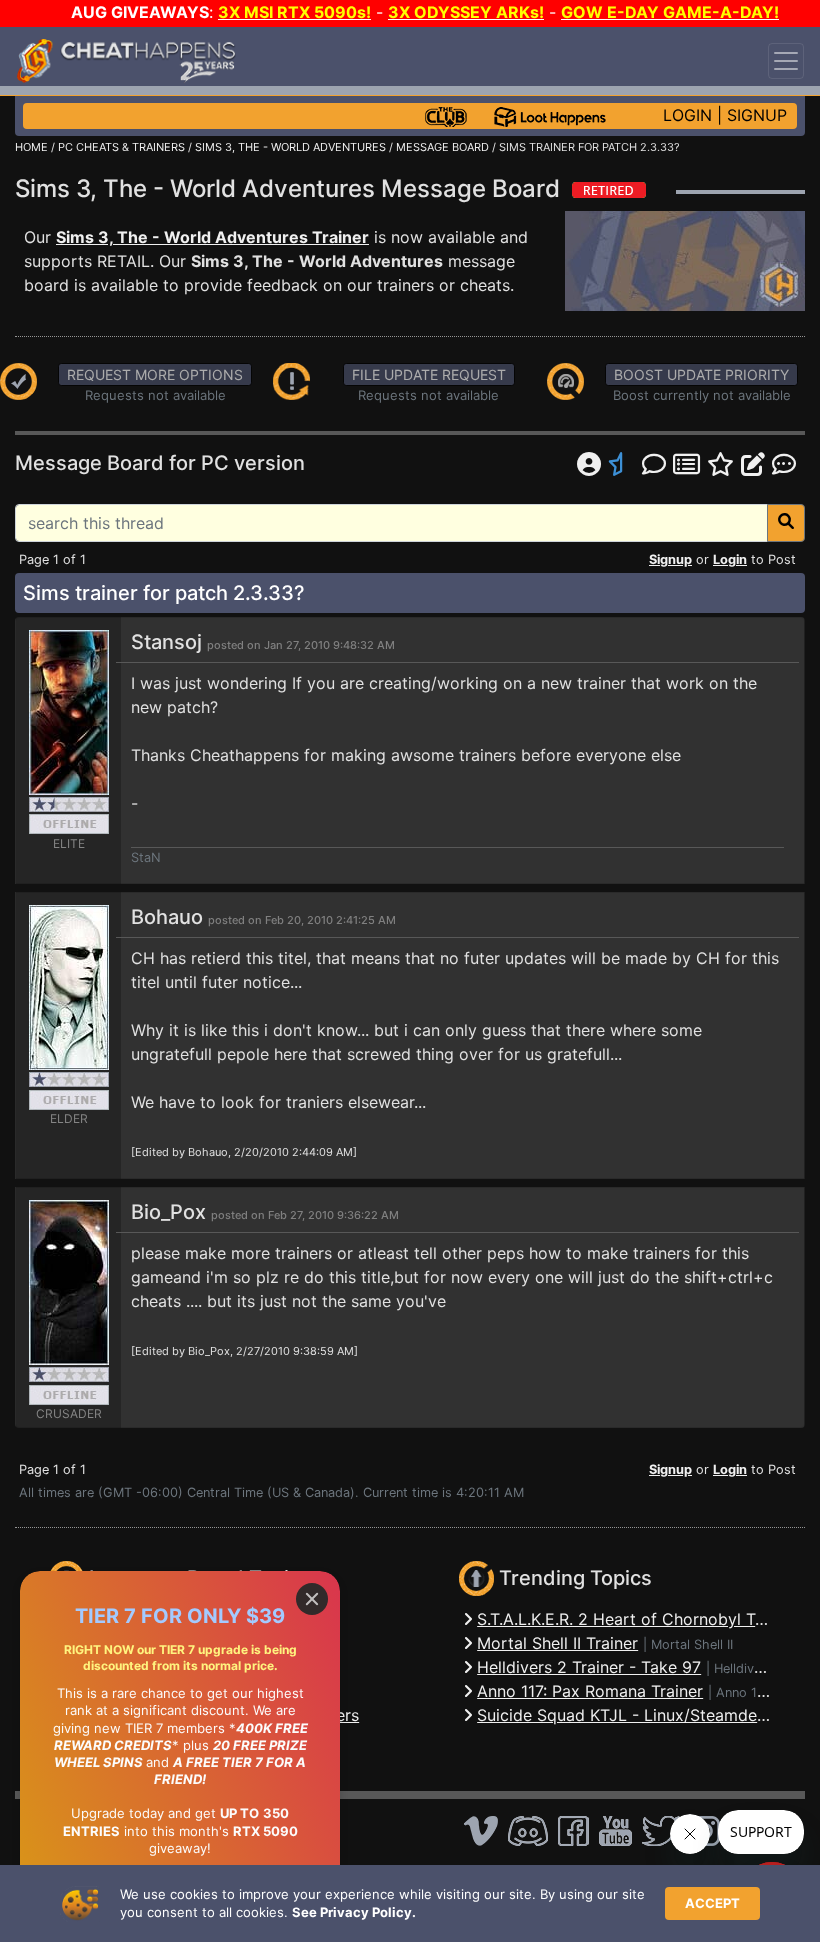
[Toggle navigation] (786, 61)
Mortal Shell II (692, 1644)
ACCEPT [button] (712, 1903)
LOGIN (687, 115)
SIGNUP (757, 115)
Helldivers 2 (749, 1668)
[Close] (312, 1599)
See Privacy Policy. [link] (354, 1912)
